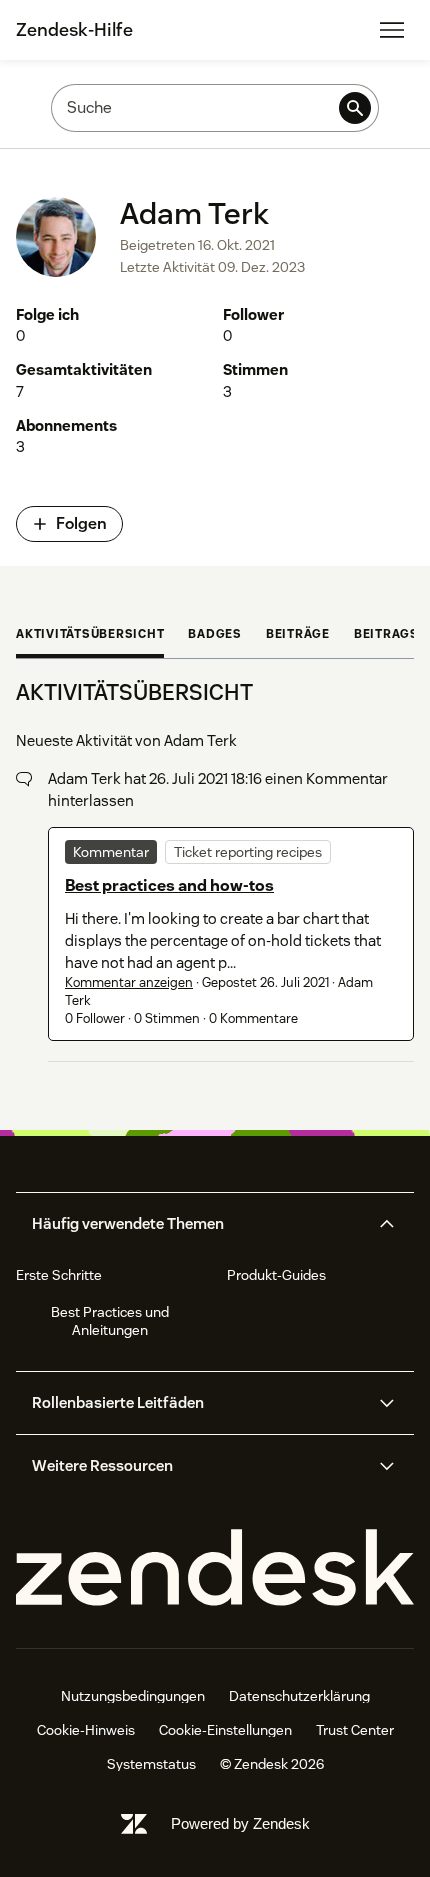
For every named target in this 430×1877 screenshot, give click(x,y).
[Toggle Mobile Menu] (392, 30)
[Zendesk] (215, 1568)
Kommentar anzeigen (129, 982)
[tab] (90, 636)
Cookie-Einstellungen (225, 1730)
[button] (198, 1224)
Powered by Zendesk (240, 1823)
